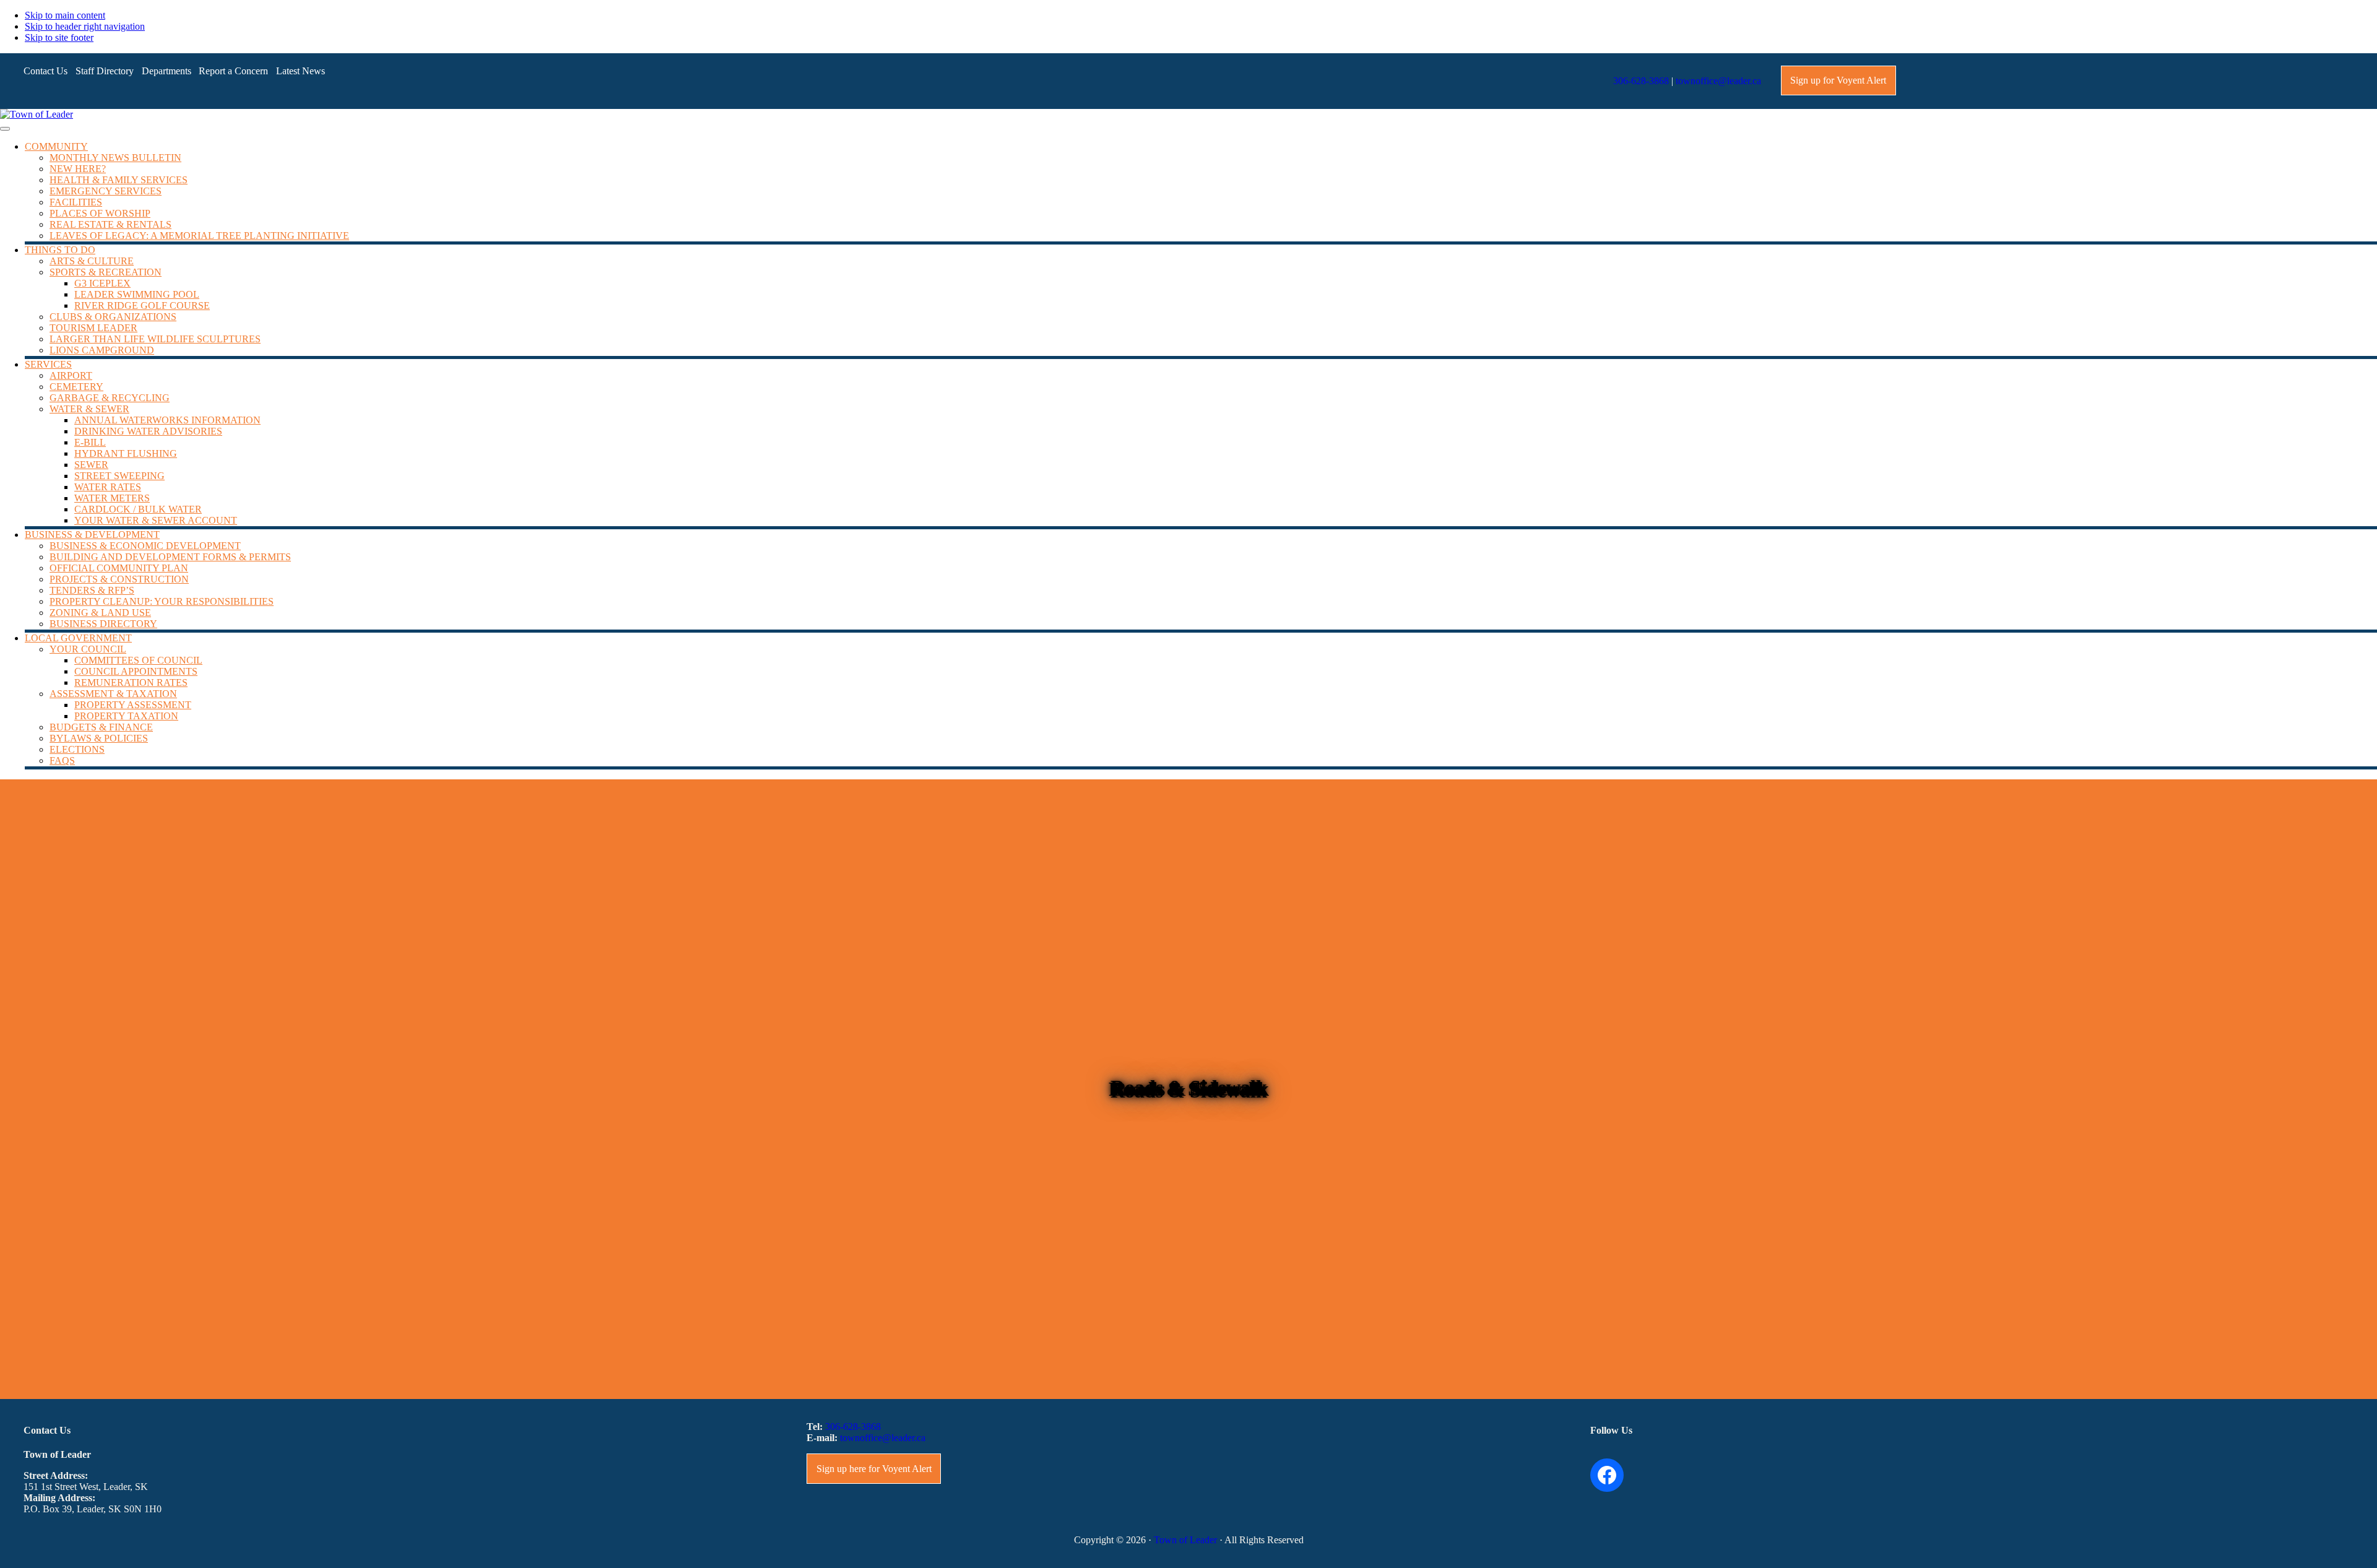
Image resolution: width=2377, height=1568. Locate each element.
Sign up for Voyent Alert (1838, 80)
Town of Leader (1185, 1540)
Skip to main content (65, 15)
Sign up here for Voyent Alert (874, 1469)
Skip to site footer (59, 37)
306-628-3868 (1641, 81)
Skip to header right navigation (85, 26)
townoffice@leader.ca (1718, 81)
